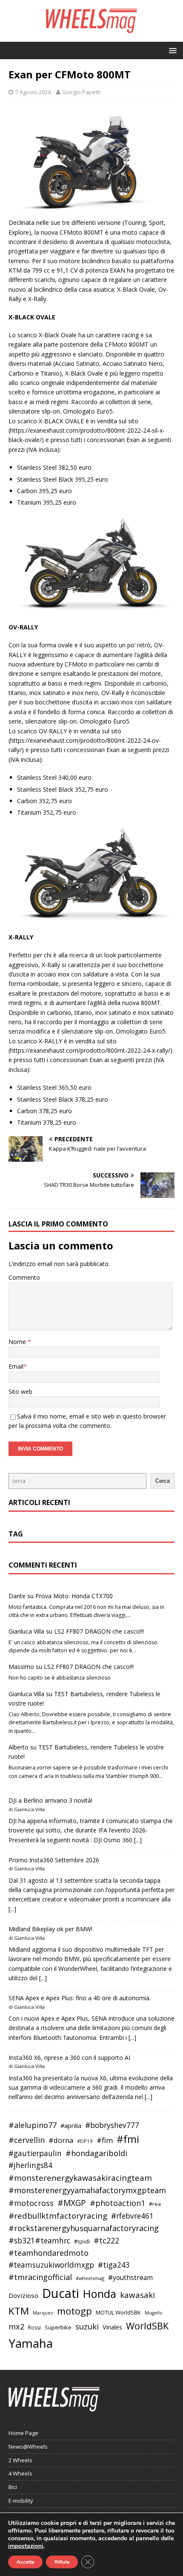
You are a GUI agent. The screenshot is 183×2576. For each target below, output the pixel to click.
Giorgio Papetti (81, 92)
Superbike (58, 2327)
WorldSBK (147, 2326)
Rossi (34, 2328)
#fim (105, 2140)
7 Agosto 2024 (33, 92)
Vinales (112, 2327)
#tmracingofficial (40, 2277)
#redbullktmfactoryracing (58, 2216)
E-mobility (21, 2501)
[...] (138, 1840)
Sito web (20, 1391)
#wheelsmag (90, 2278)
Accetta (25, 2562)
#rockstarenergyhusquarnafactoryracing (84, 2228)
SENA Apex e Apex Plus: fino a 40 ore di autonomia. (80, 1998)
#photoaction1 (117, 2203)
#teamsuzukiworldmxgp (51, 2265)
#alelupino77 (33, 2125)
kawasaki (137, 2295)
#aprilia (71, 2125)
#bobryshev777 (112, 2125)
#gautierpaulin (35, 2153)
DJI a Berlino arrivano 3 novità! (50, 1800)
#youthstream (130, 2277)
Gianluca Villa (26, 1631)
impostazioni (26, 2546)
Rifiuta (62, 2562)
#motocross (31, 2203)
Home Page (23, 2433)
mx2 (16, 2326)
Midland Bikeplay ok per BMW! (50, 1929)
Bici (13, 2487)
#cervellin (27, 2140)
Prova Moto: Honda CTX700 (74, 1596)
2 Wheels (20, 2460)
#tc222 (106, 2240)
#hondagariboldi (96, 2153)
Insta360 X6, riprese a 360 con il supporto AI (69, 2058)
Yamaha (31, 2343)
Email (16, 1366)
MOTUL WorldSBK (118, 2312)
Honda (100, 2294)
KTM (19, 2311)
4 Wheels (20, 2473)
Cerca (163, 1481)
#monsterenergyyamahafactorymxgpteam (87, 2190)
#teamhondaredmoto (49, 2253)
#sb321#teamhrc (39, 2240)
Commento (24, 1277)
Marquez (43, 2313)
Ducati (61, 2293)
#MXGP (72, 2203)
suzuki (87, 2326)
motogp (74, 2311)
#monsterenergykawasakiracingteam (80, 2178)
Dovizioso (23, 2295)
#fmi (128, 2139)
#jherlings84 (30, 2165)
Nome (18, 1342)
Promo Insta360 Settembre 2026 (54, 1860)
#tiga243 (114, 2265)
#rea (155, 2204)
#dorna (61, 2140)
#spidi (82, 2241)
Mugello (154, 2313)
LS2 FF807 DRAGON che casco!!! (99, 1631)
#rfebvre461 (132, 2216)
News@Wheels (28, 2447)
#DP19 (85, 2141)
